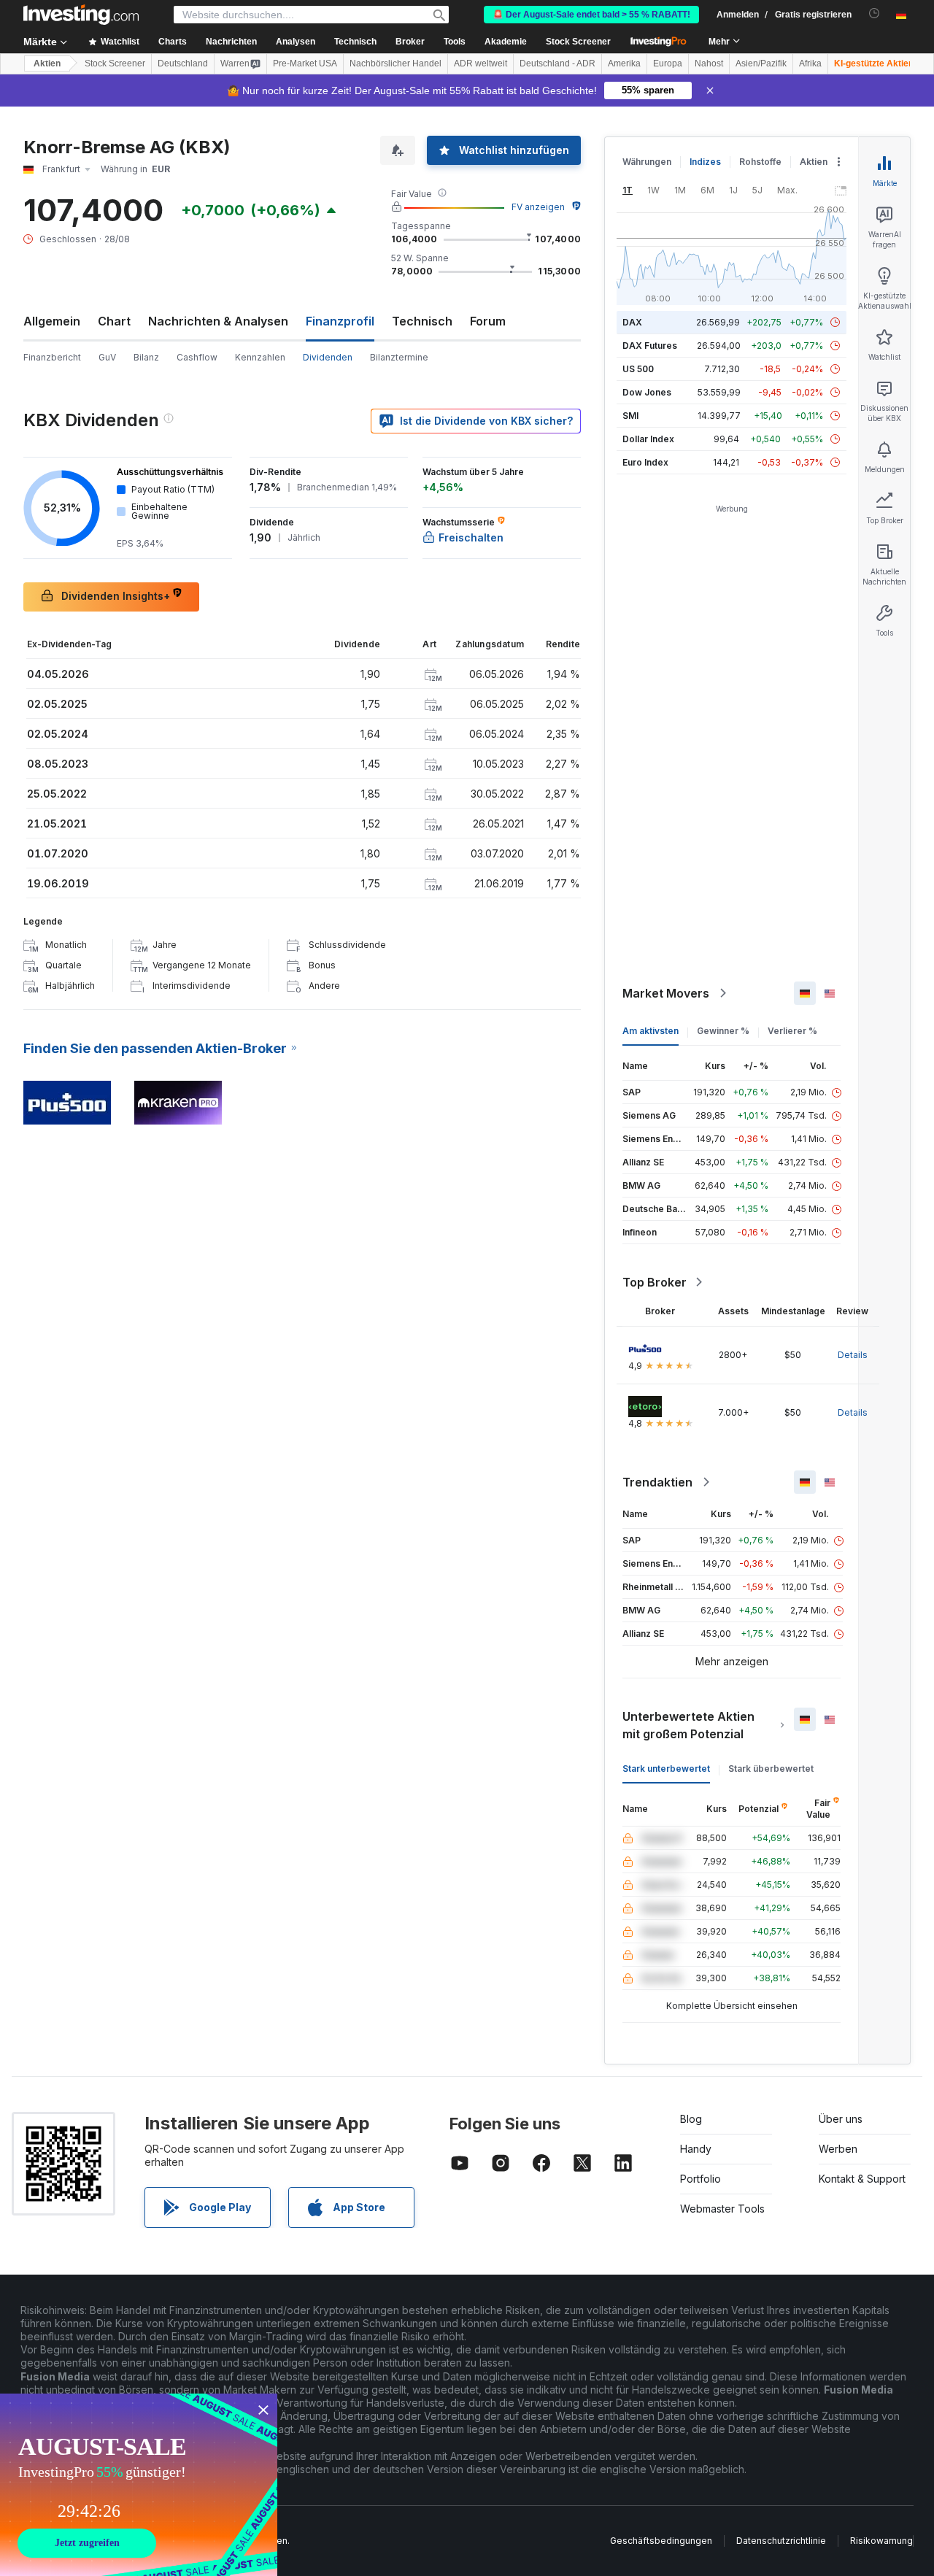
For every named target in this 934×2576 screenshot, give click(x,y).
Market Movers (666, 993)
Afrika (810, 63)
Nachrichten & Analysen (218, 321)
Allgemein (52, 321)
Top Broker (655, 1282)
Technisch (422, 321)
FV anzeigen (538, 207)
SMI (630, 416)
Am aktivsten (651, 1031)
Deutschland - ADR (557, 63)
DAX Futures (650, 346)
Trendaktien (657, 1482)
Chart (114, 321)
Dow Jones (647, 392)
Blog (691, 2119)
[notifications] (875, 14)
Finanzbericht (52, 357)
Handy (696, 2149)
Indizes (705, 162)
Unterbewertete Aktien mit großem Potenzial (688, 1725)
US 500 (638, 369)
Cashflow (197, 357)
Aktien (47, 63)
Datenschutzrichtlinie (781, 2541)
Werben (838, 2149)
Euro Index (645, 462)
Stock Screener (578, 42)
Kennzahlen (260, 357)
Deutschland (183, 63)
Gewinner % (723, 1031)
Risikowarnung (881, 2541)
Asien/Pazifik (761, 63)
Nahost (709, 63)
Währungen (647, 162)
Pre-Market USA (305, 63)
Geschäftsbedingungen (661, 2541)
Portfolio (700, 2179)
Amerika (624, 63)
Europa (668, 63)
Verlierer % (792, 1031)
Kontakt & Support (862, 2179)
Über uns (841, 2119)
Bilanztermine (399, 357)
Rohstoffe (760, 162)
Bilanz (146, 357)
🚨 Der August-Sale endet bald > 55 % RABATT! (591, 15)
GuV (107, 357)
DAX (632, 322)
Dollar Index (648, 439)
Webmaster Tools (722, 2209)
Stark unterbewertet (666, 1769)
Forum (488, 321)
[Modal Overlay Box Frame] (139, 2485)
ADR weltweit (480, 63)
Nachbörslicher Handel (395, 63)
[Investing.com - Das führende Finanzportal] (81, 15)
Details (853, 1355)
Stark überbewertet (771, 1769)
